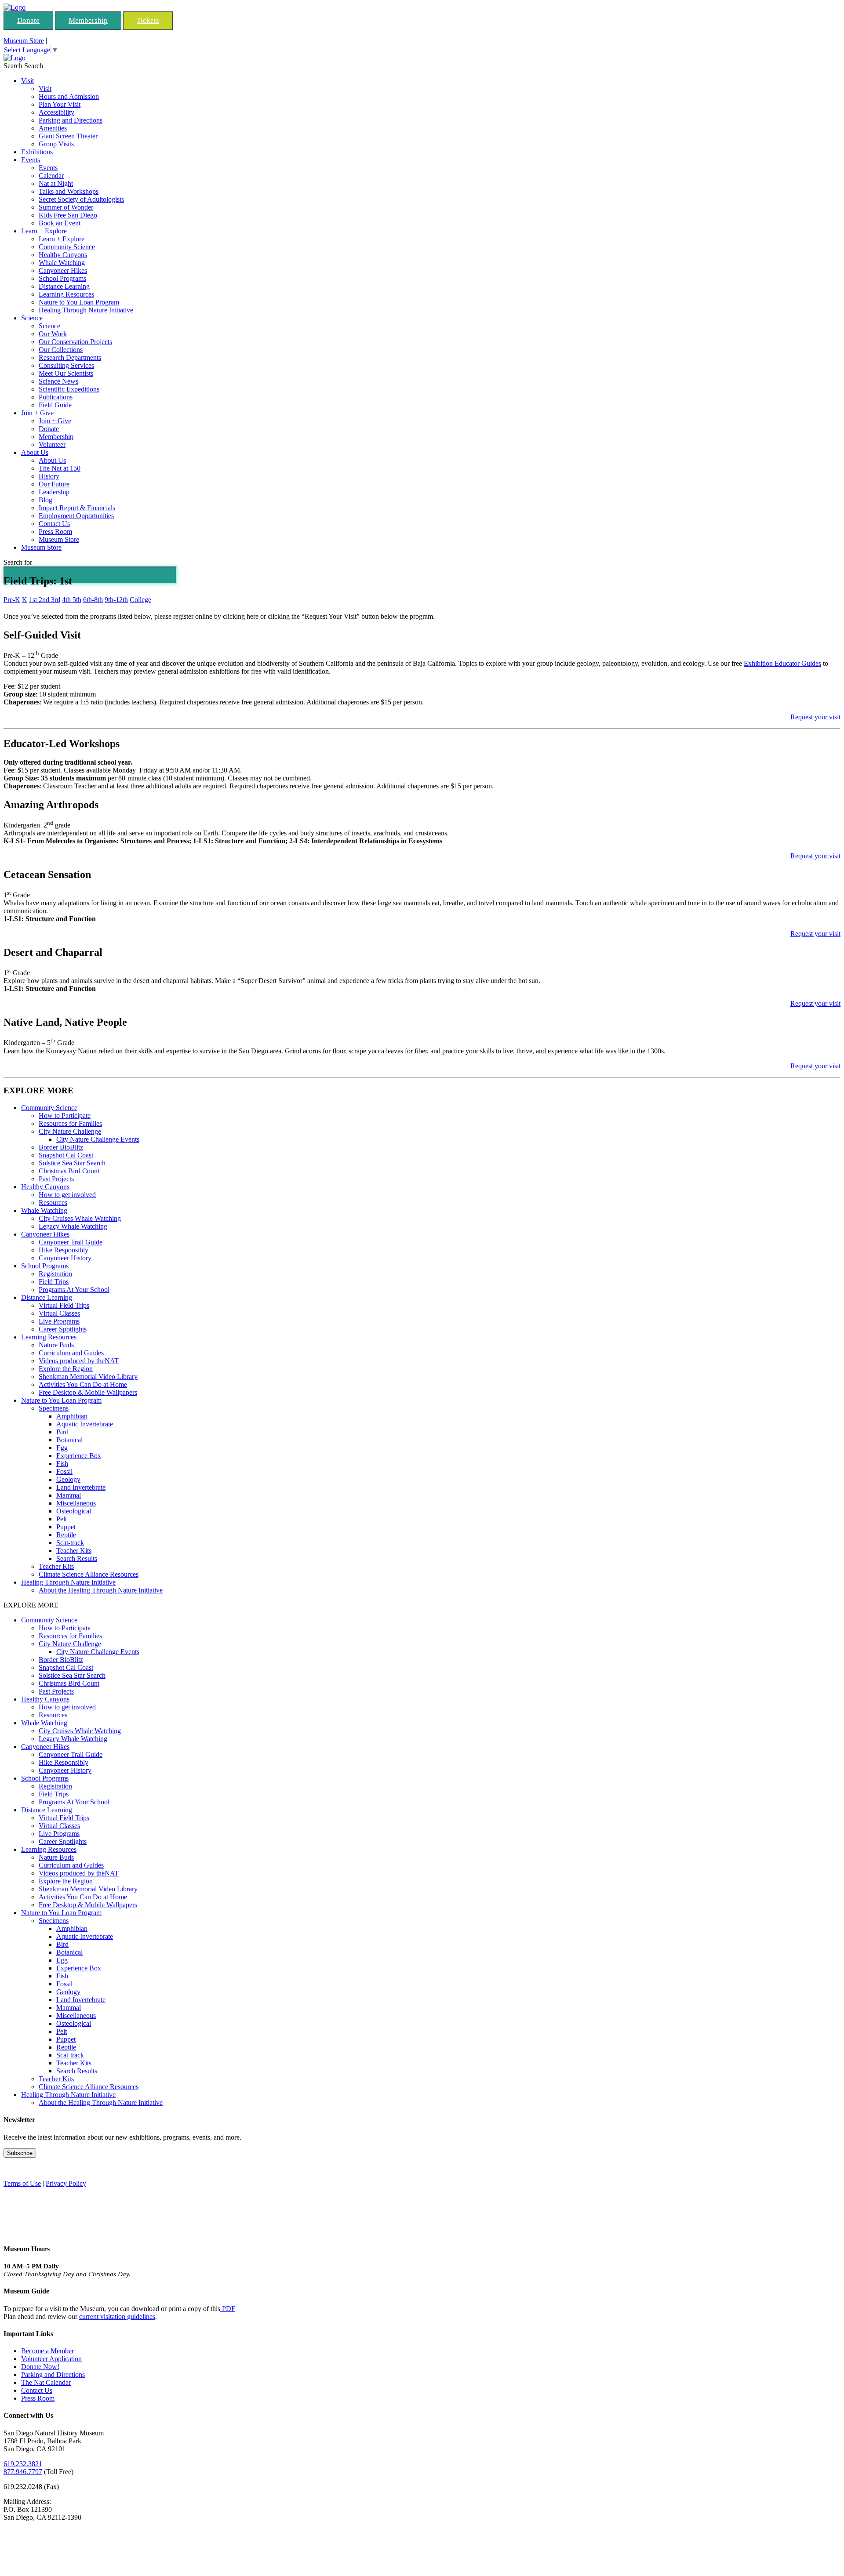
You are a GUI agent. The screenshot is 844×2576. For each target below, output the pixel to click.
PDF (228, 2309)
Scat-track (70, 1543)
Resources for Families (70, 1123)
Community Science (67, 247)
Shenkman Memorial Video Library (88, 1377)
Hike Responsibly (64, 1250)
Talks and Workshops (69, 191)
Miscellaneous (76, 1503)
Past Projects (56, 1179)
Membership (88, 20)
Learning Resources (66, 294)
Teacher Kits (74, 1551)
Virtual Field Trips (64, 1305)
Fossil (64, 1471)
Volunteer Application (51, 2359)
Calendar (51, 176)
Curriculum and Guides (71, 1353)
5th (77, 600)
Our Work (53, 334)
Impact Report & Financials (77, 508)
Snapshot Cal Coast (66, 1155)
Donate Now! (40, 2367)
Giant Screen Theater (68, 136)
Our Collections (61, 350)
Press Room (55, 532)
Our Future (54, 484)
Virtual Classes (59, 1313)
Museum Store (24, 41)
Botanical (69, 1440)
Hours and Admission (69, 96)
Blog (45, 500)
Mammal (69, 1495)
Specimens (54, 1408)
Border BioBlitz (61, 1147)
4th (67, 600)
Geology (68, 1479)
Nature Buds (56, 1345)
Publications (56, 397)
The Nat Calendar (46, 2382)
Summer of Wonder (66, 207)
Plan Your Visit (60, 104)
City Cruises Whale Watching (80, 1218)
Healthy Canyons (63, 255)
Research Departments (70, 357)
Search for (18, 562)
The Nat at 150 (60, 468)
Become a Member (47, 2351)
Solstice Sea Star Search (72, 1163)
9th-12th (116, 600)
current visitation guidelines (117, 2317)
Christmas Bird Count (69, 1171)
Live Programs (59, 1321)
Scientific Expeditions (69, 389)
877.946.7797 (23, 2472)
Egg (62, 1448)
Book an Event (60, 223)
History (49, 476)
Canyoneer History (65, 1258)
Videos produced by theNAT (79, 1361)
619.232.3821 (23, 2464)
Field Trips (54, 1282)
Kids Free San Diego (68, 215)
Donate (28, 20)
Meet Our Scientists (66, 373)
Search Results (77, 1558)
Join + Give (37, 413)
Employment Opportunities (76, 516)
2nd (45, 600)
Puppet (66, 1527)
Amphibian (72, 1416)
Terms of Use (22, 2183)
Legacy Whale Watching (73, 1226)
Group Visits (56, 144)
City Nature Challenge (70, 1131)
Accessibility (56, 112)
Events (31, 160)
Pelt (62, 1519)
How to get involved (67, 1195)
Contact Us (54, 524)
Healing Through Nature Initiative (86, 310)
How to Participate (65, 1116)
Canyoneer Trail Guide (71, 1242)
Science (32, 318)
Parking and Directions (71, 120)
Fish (62, 1464)
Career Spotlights (63, 1329)
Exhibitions (37, 152)
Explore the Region (66, 1369)
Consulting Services (66, 365)
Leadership (54, 492)
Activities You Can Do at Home (83, 1384)
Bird (62, 1432)
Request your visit (815, 717)
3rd (56, 600)
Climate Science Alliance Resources (89, 1574)
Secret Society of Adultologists (81, 199)
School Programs (62, 278)
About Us (35, 452)
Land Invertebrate (81, 1487)
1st (34, 600)
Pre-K (12, 600)
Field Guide (55, 405)
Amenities (53, 128)
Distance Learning (64, 286)
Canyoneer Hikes (63, 270)
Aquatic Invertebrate (85, 1424)
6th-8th (93, 600)
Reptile (66, 1535)
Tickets (148, 20)
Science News (58, 381)
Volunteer (52, 444)
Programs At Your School (74, 1290)
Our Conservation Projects (75, 342)
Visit (27, 81)
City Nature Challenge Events (98, 1139)
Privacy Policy (66, 2183)
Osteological (74, 1511)
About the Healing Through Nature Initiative (101, 1590)
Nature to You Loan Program (79, 302)
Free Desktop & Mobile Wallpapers (88, 1392)
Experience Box (79, 1456)
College (140, 600)
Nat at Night (56, 183)
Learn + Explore (44, 231)
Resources (53, 1203)
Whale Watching (62, 263)
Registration (55, 1274)
